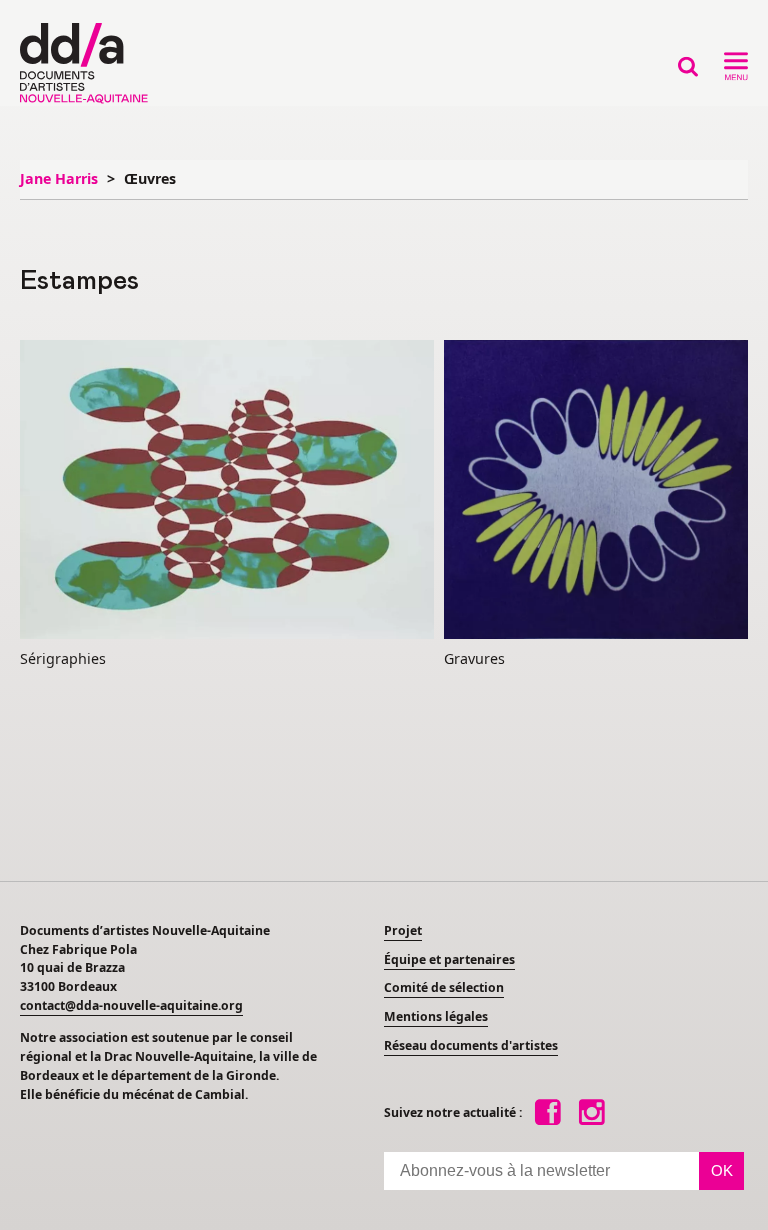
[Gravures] (596, 491)
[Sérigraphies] (227, 491)
